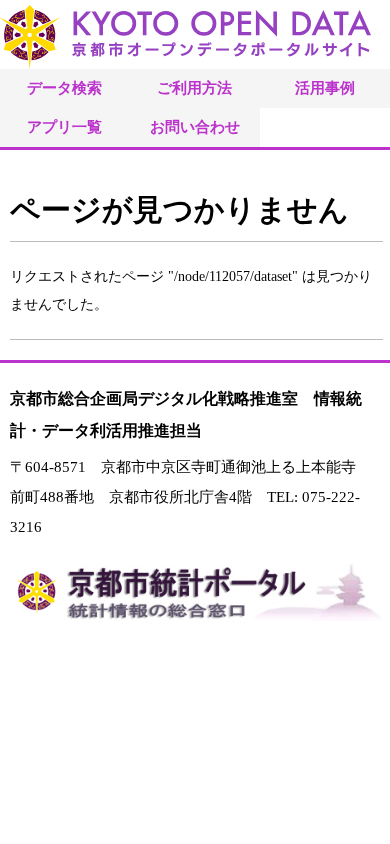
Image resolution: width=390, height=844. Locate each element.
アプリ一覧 (64, 126)
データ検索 (64, 87)
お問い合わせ (195, 126)
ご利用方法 (194, 87)
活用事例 (325, 87)
